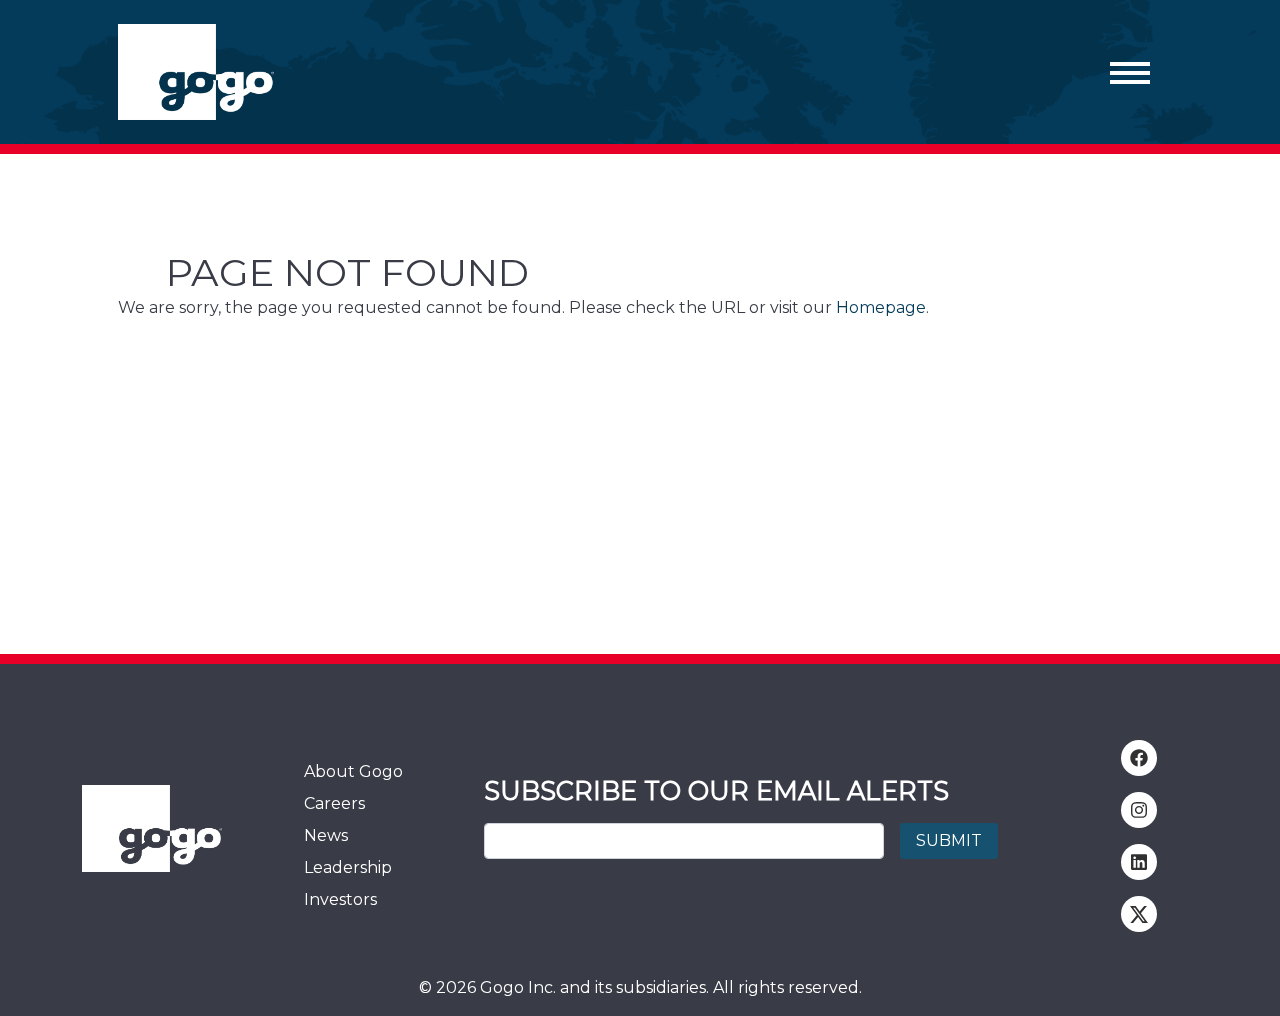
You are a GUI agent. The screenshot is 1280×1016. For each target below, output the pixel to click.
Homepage (881, 307)
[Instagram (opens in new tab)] (1139, 810)
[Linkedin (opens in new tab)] (1139, 862)
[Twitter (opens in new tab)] (1139, 914)
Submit (949, 840)
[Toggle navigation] (1130, 72)
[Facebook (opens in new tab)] (1139, 758)
